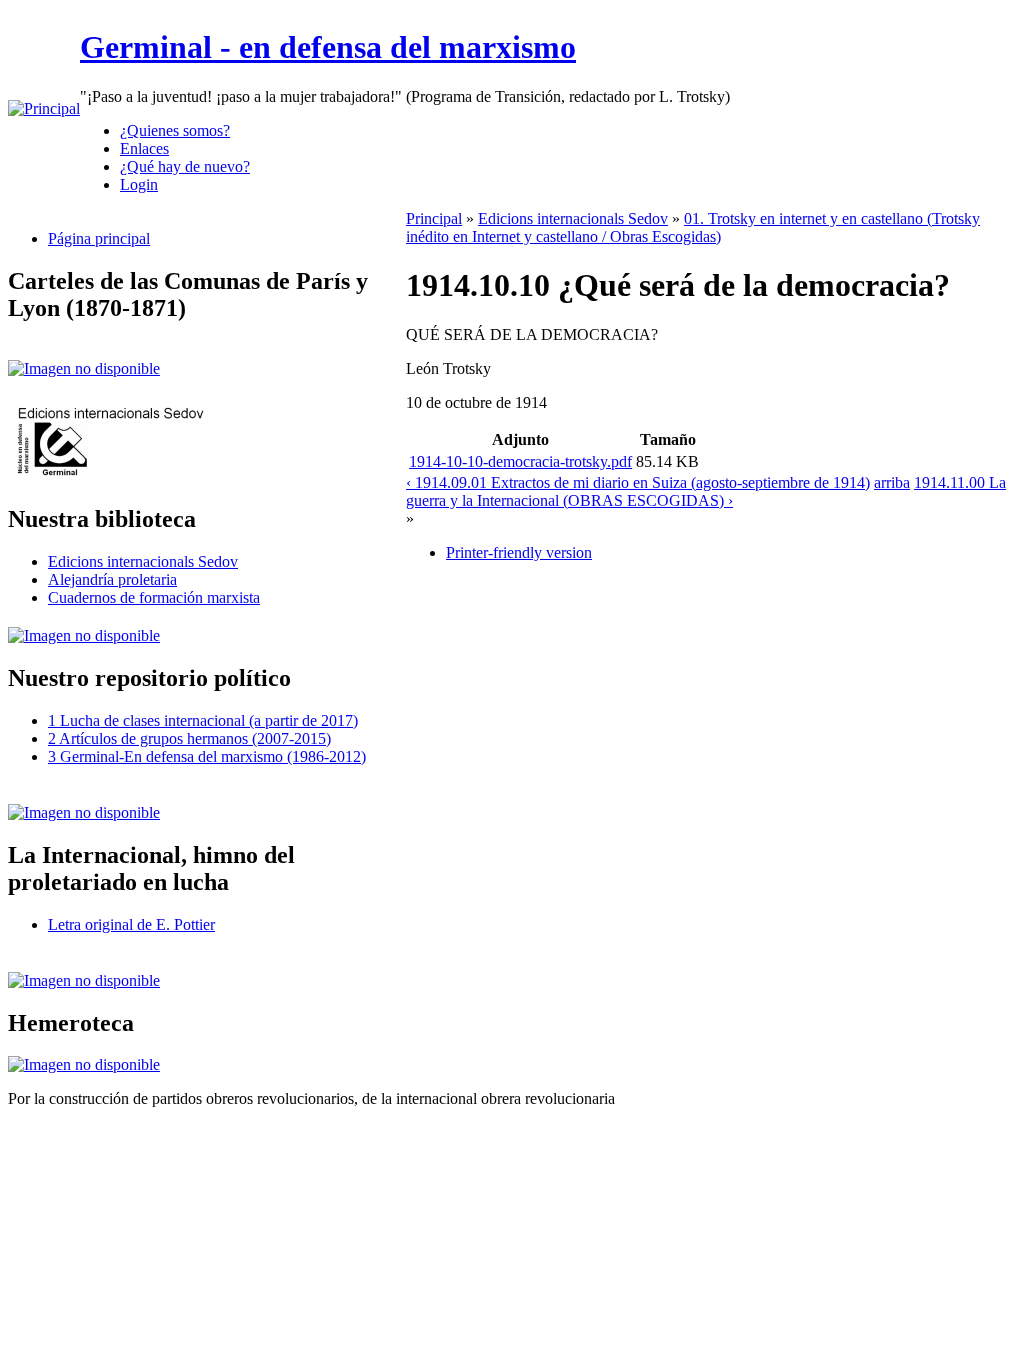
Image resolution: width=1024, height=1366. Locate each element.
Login (139, 184)
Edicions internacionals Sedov (143, 561)
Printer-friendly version (519, 552)
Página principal (99, 238)
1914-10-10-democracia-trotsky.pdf (520, 461)
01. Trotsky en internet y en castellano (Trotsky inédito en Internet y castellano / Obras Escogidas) (693, 227)
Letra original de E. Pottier (131, 924)
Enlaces (144, 148)
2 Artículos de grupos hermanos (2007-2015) (189, 738)
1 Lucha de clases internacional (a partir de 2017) (203, 720)
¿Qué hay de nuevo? (185, 166)
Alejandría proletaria (112, 579)
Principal (434, 218)
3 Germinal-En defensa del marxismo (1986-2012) (207, 756)
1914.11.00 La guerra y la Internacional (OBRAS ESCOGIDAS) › (706, 491)
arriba (892, 482)
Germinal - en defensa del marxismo (328, 47)
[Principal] (44, 108)
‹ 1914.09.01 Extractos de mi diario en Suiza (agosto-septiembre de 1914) (638, 482)
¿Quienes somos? (175, 130)
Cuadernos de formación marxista (154, 597)
